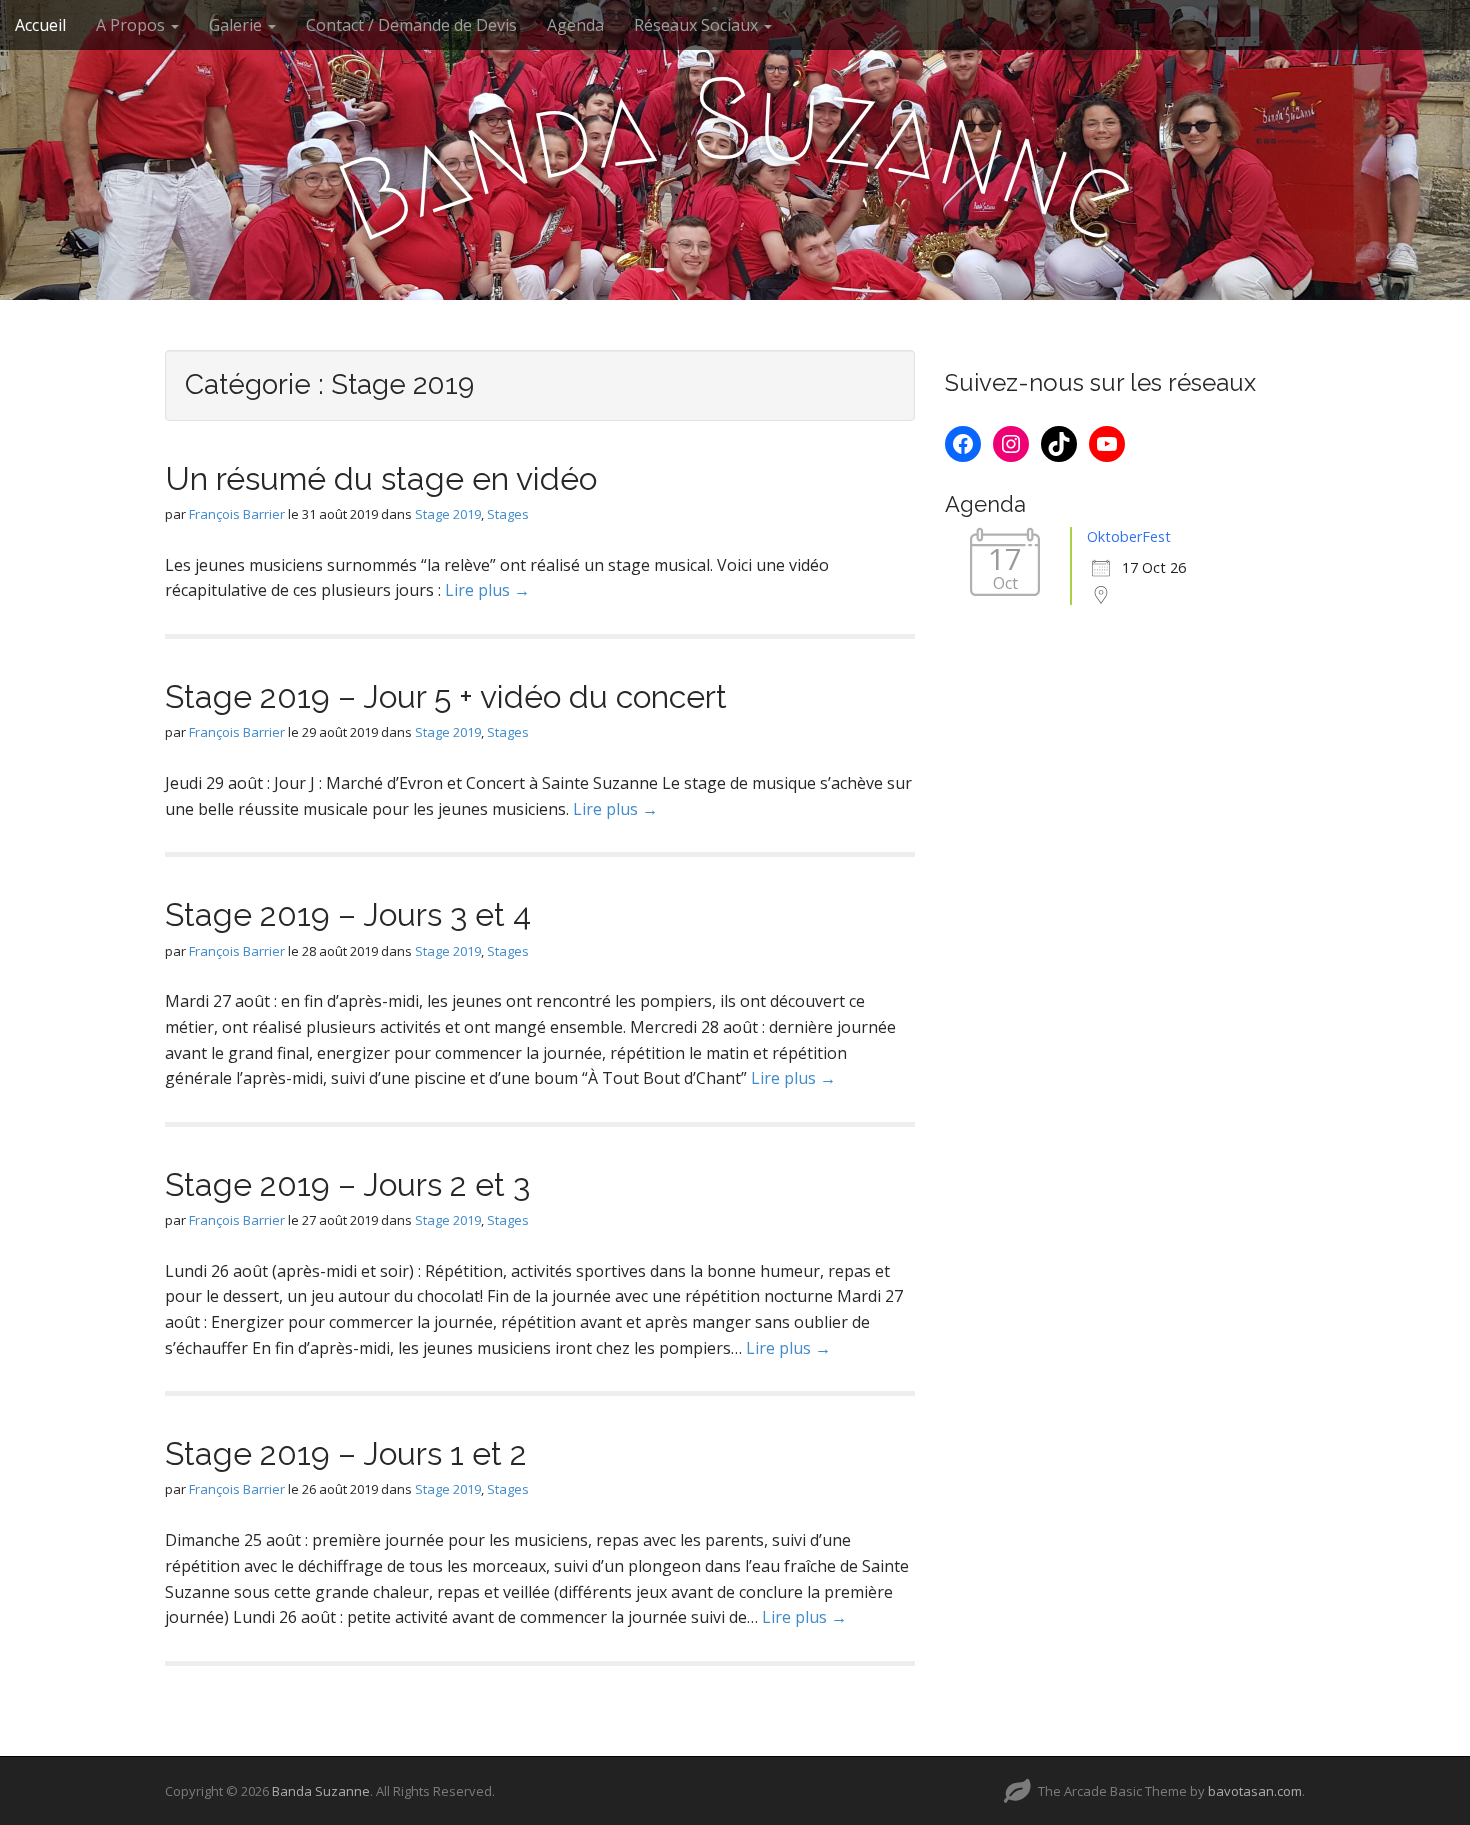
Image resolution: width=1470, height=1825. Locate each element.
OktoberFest (1129, 536)
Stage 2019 (448, 514)
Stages (508, 514)
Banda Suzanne (321, 1791)
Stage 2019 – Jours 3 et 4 (348, 914)
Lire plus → (487, 590)
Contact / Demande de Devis (411, 25)
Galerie (237, 25)
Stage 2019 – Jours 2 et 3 (347, 1184)
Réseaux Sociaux (698, 25)
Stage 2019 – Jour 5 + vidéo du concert (446, 696)
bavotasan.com (1255, 1791)
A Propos (132, 25)
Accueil (40, 25)
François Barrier (237, 514)
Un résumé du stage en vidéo (381, 478)
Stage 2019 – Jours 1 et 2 (346, 1453)
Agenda (575, 25)
